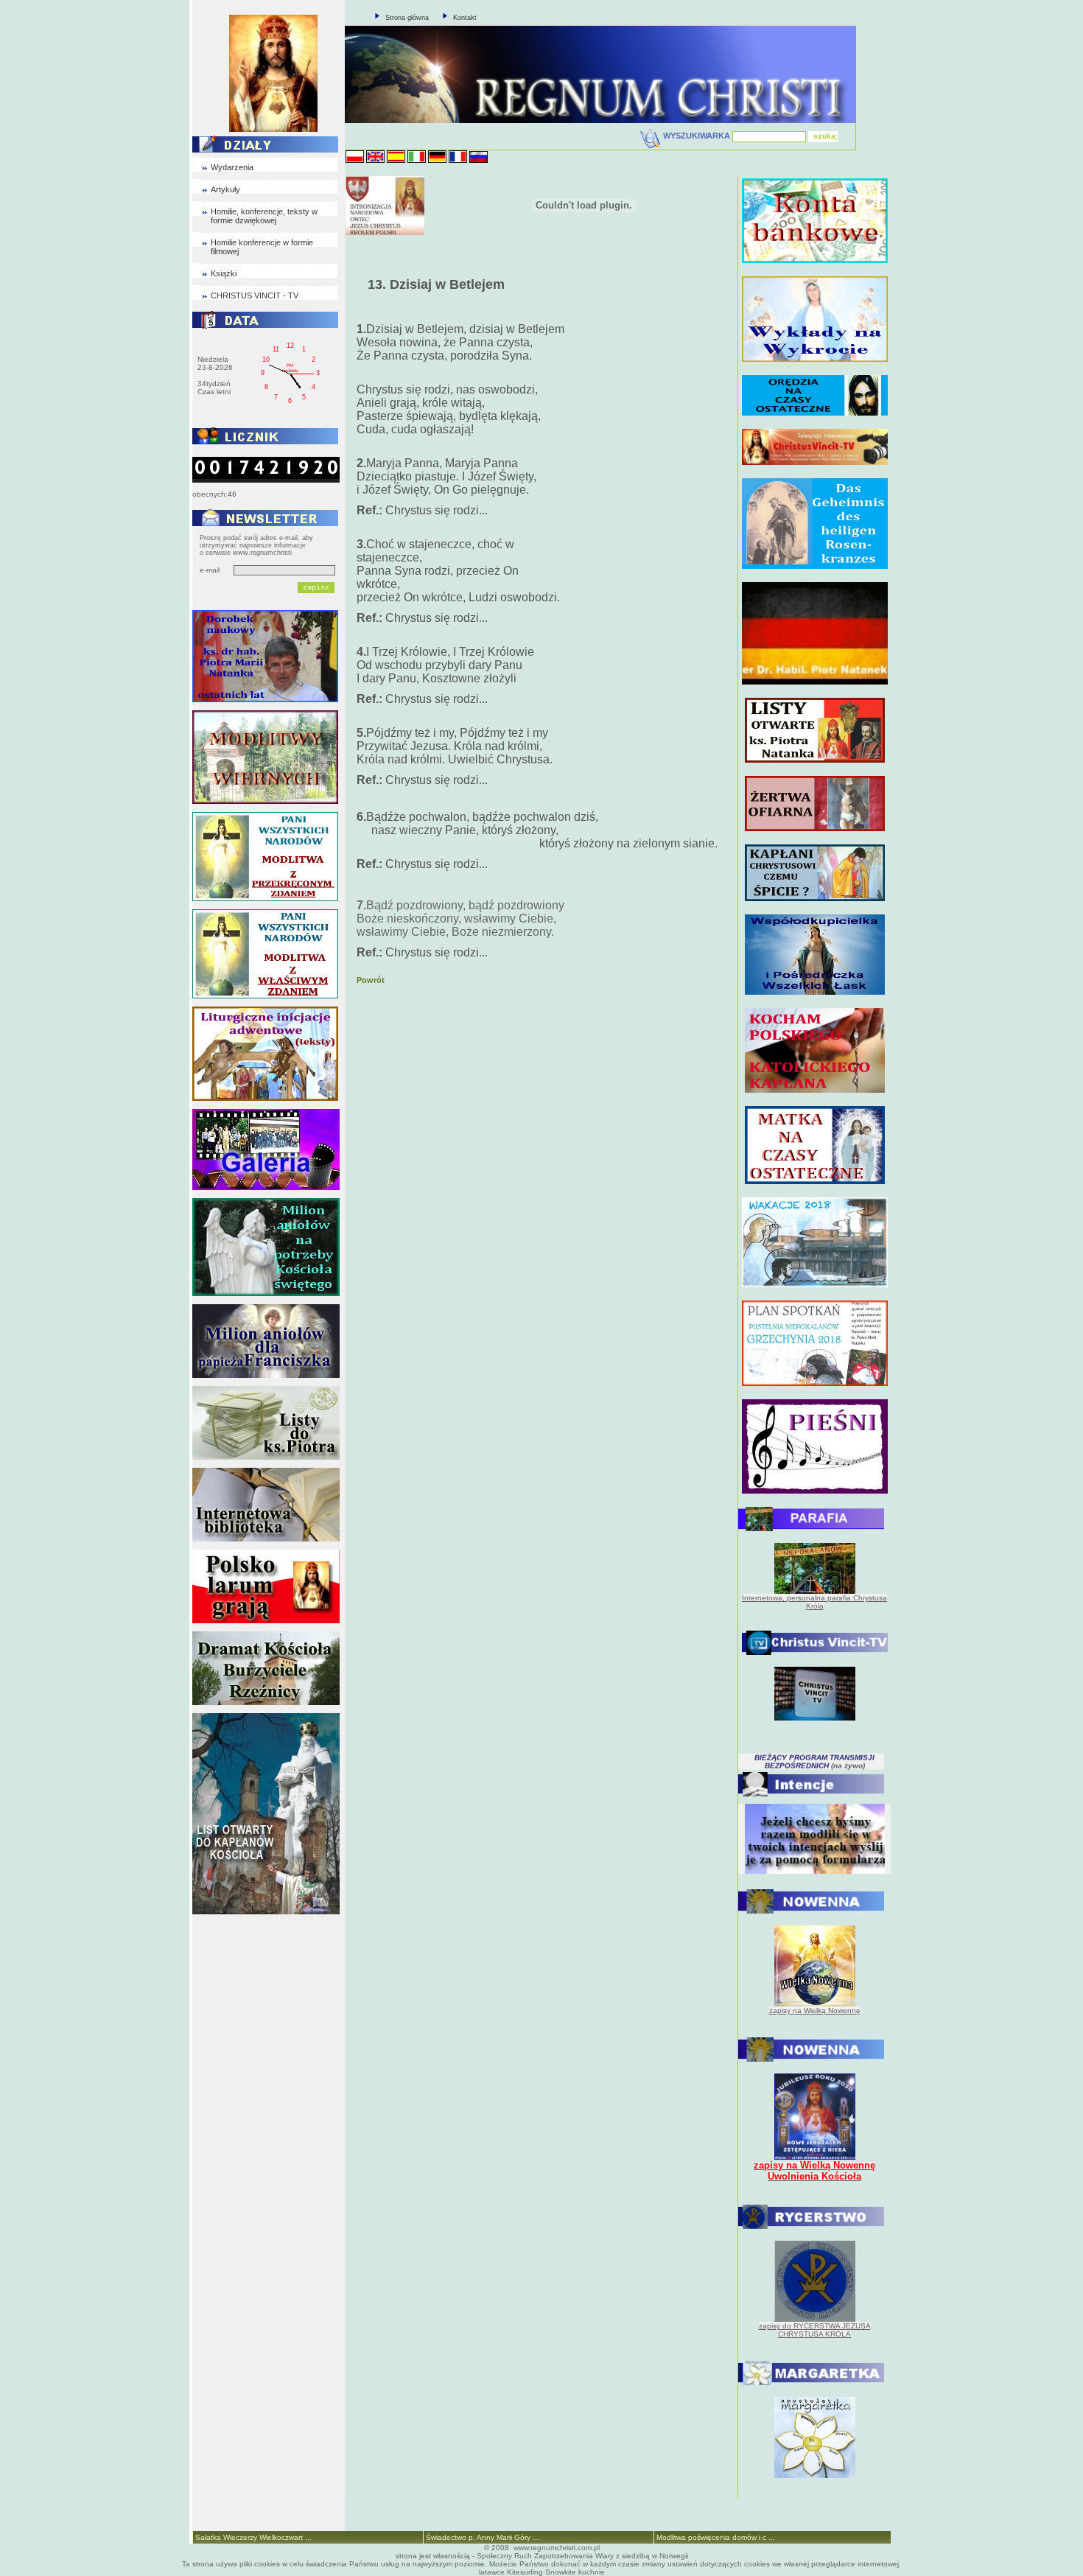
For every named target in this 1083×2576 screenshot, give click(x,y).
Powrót (371, 980)
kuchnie (592, 2572)
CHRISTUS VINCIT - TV (255, 295)
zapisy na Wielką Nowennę (815, 2010)
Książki (224, 273)
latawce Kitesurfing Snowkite (528, 2572)
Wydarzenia (232, 167)
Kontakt (465, 18)
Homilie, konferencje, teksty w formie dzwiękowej (264, 216)
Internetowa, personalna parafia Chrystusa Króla (814, 1602)
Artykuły (225, 189)
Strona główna (407, 18)
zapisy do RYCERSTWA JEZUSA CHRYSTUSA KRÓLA (815, 2330)
